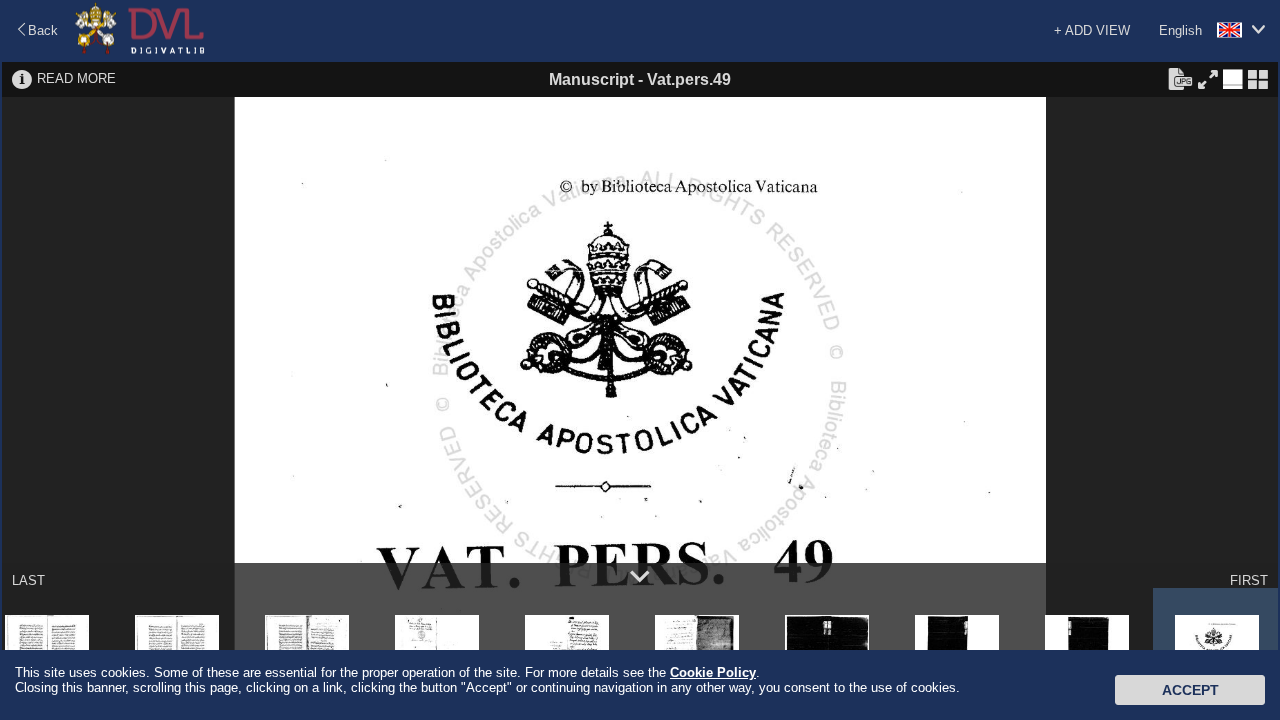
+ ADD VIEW (1092, 30)
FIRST (1249, 580)
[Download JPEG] (1180, 78)
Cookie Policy (713, 672)
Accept (1190, 690)
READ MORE (76, 78)
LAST (28, 580)
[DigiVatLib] (140, 50)
